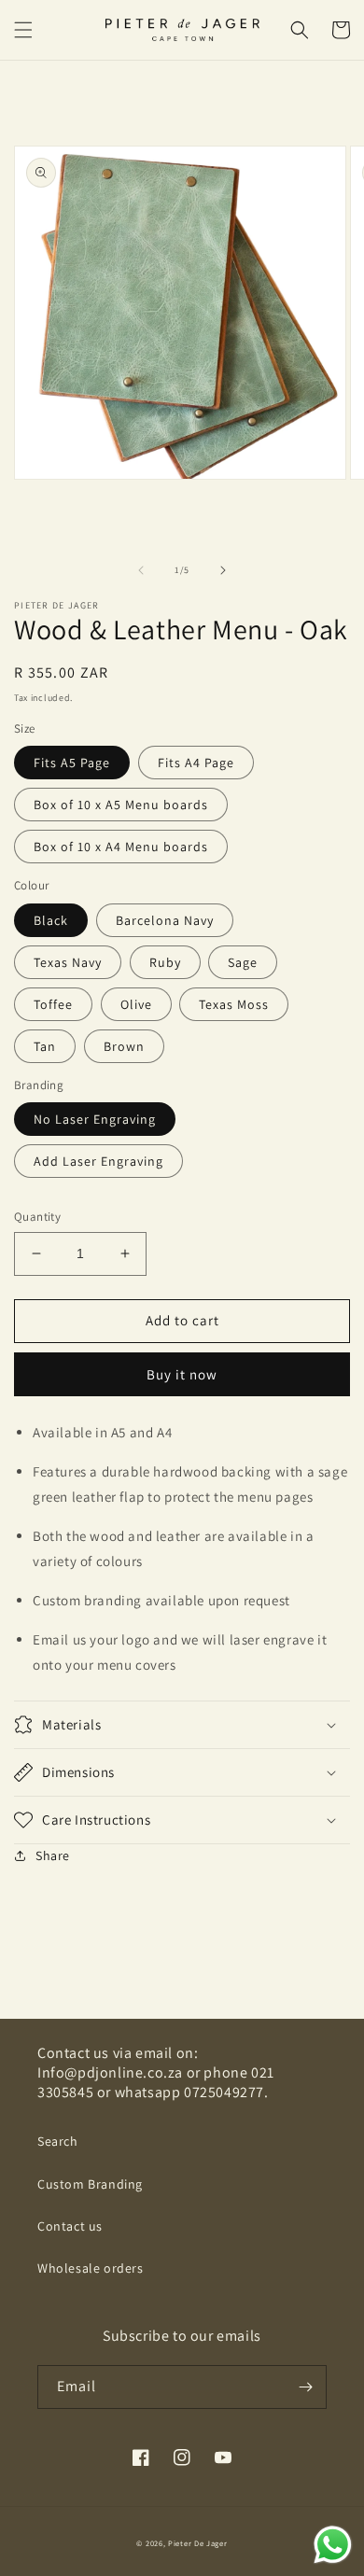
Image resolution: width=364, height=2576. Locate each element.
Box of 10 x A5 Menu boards (121, 805)
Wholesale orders (91, 2268)
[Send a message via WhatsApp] (333, 2545)
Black (51, 920)
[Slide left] (141, 570)
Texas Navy (68, 962)
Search (58, 2141)
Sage (243, 962)
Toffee (53, 1004)
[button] (23, 30)
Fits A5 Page (72, 763)
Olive (136, 1004)
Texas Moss (234, 1004)
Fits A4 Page (196, 763)
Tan (45, 1046)
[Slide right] (223, 570)
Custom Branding (90, 2184)
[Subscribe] (305, 2387)
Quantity (37, 1217)
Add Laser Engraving (98, 1161)
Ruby (165, 962)
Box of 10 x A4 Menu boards (121, 847)
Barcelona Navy (165, 920)
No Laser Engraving (95, 1119)
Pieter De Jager (198, 2543)
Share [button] (53, 1855)
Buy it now (182, 1374)
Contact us (70, 2226)
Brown (124, 1046)
